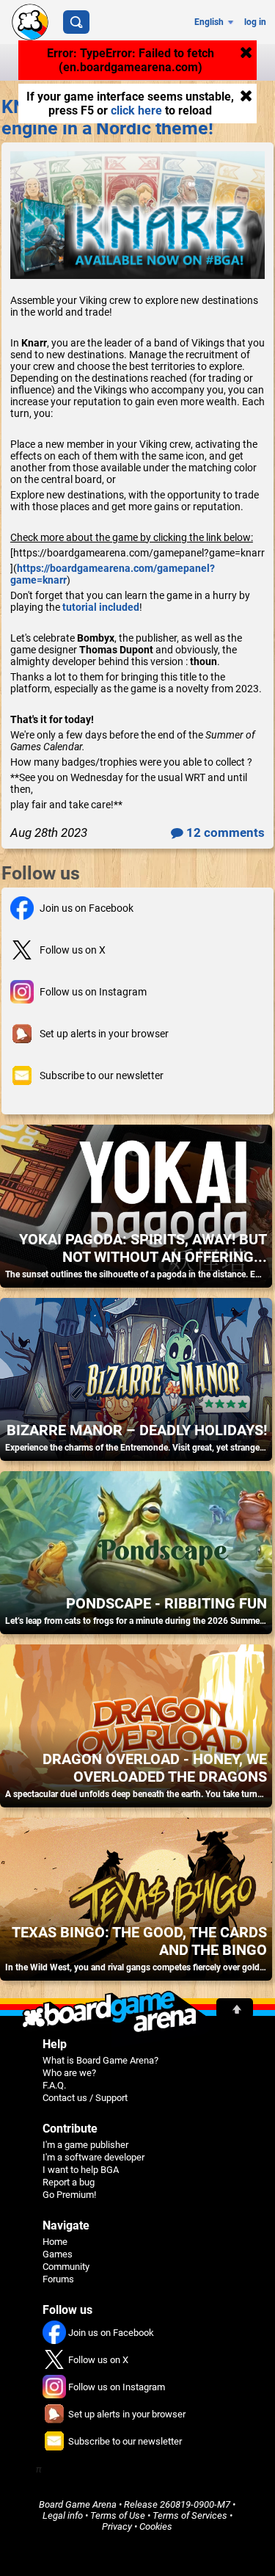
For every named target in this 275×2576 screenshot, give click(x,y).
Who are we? (69, 2073)
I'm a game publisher (85, 2145)
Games (58, 2254)
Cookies (156, 2526)
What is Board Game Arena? (100, 2060)
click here (136, 110)
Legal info (63, 2515)
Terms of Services (190, 2515)
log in (255, 22)
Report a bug (69, 2182)
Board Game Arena (78, 2504)
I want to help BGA (81, 2170)
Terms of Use (118, 2515)
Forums (58, 2279)
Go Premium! (69, 2195)
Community (66, 2267)
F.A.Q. (54, 2085)
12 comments (224, 832)
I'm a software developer (93, 2157)
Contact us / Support (85, 2098)
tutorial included (101, 607)
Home (55, 2242)
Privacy (117, 2526)
